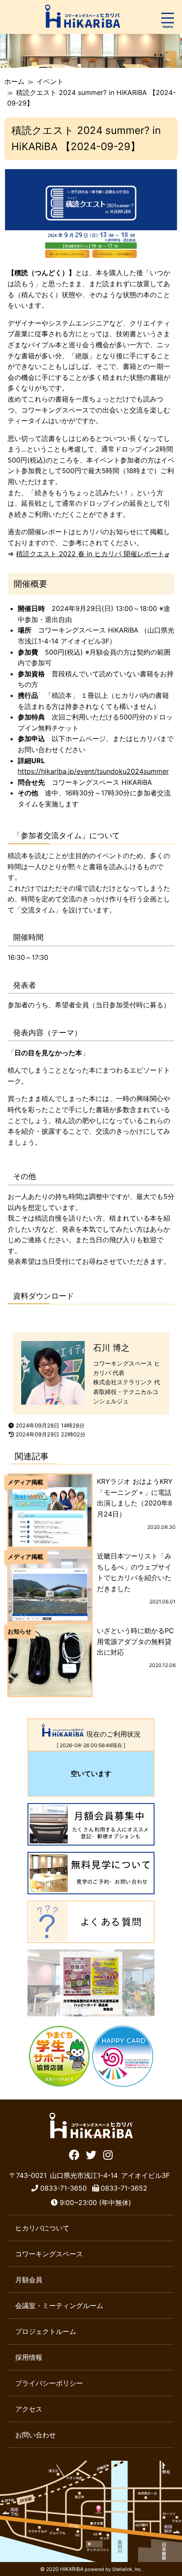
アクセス (29, 2409)
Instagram (108, 2154)
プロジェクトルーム (46, 2331)
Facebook (74, 2154)
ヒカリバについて (42, 2228)
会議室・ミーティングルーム (59, 2306)
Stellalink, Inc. (127, 2569)
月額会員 (29, 2280)
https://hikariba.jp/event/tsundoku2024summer (93, 771)
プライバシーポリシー (49, 2383)
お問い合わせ (36, 2435)
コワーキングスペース (49, 2254)
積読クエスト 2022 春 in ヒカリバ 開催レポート (90, 554)
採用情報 (29, 2357)
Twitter (91, 2154)
